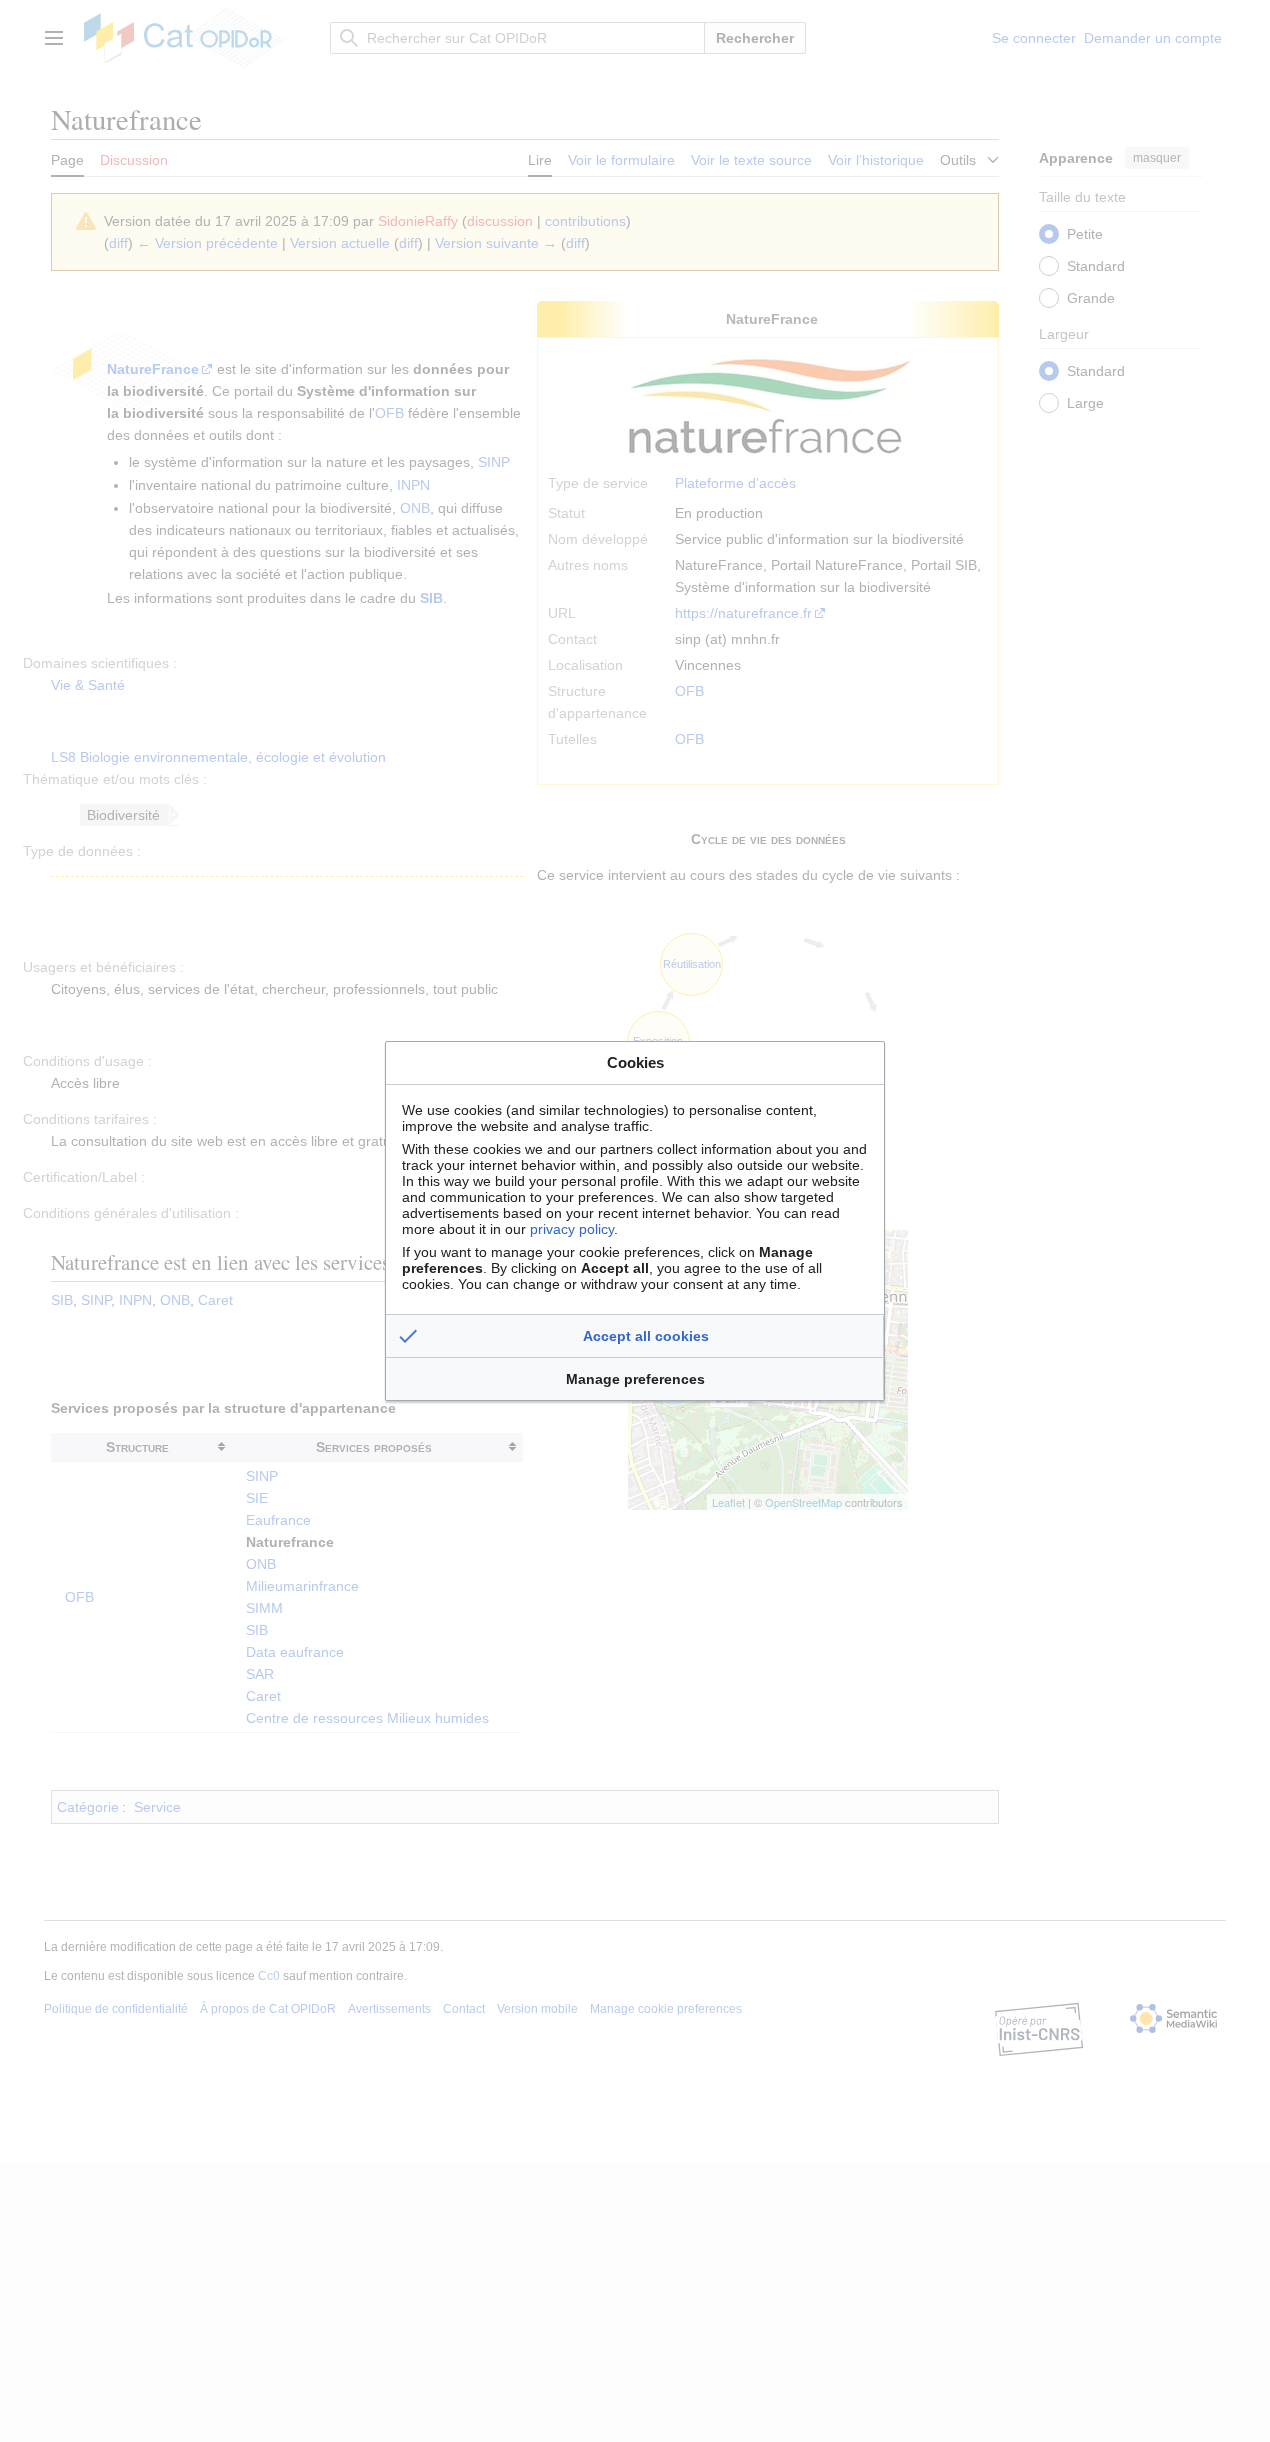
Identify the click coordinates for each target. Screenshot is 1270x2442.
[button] (635, 1336)
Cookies (635, 1062)
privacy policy (572, 1229)
